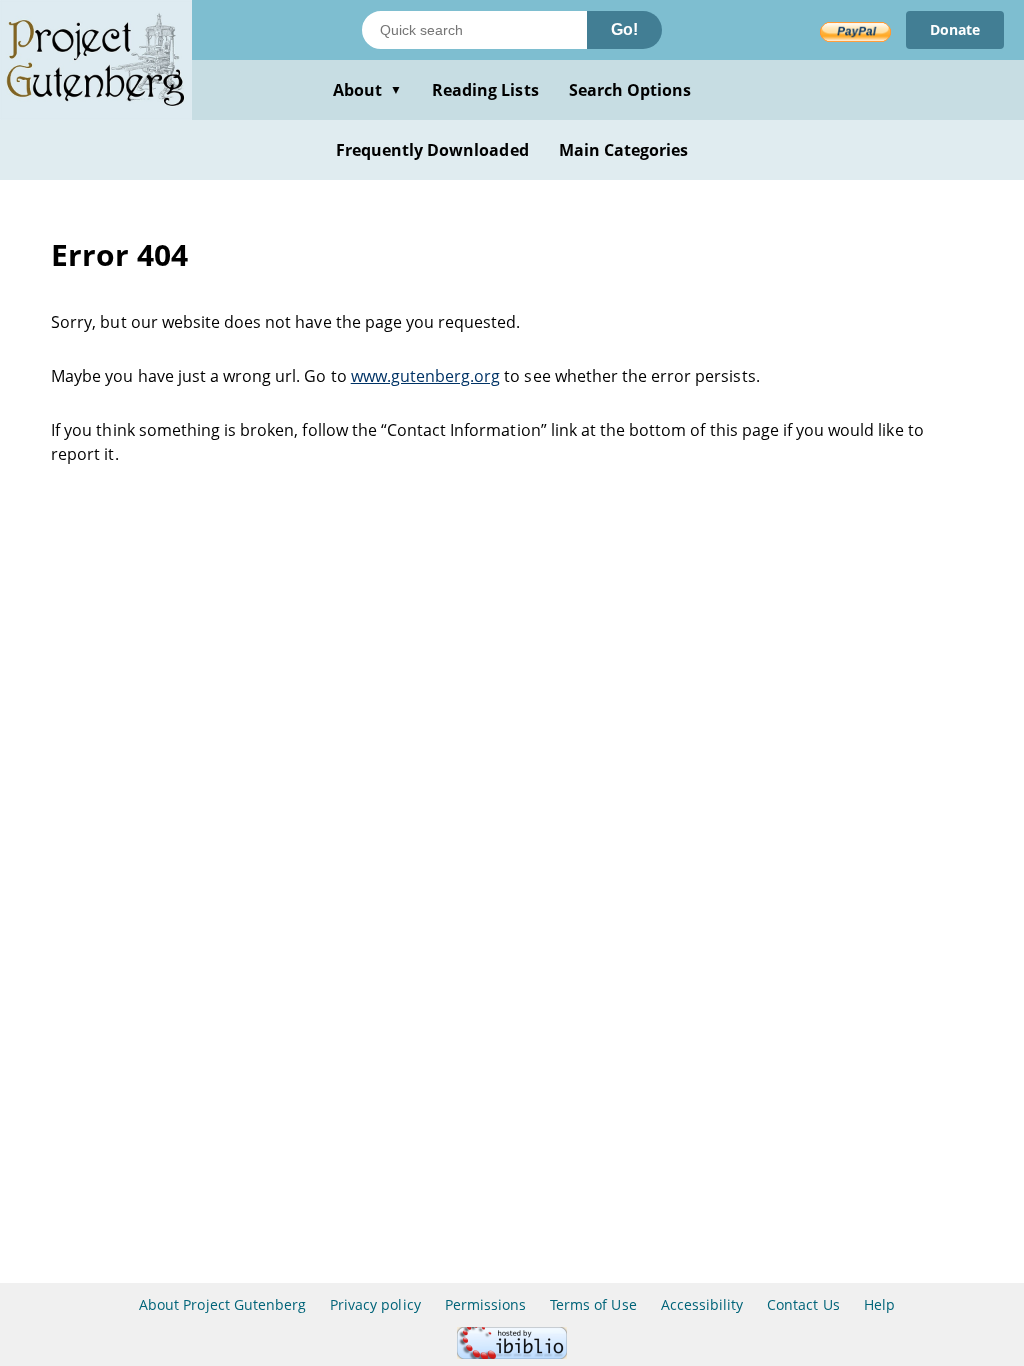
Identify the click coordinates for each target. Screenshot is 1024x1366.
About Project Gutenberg (222, 1304)
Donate (955, 29)
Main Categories (624, 150)
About (367, 90)
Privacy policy (375, 1304)
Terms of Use (593, 1304)
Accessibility (702, 1304)
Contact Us (803, 1304)
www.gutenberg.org (426, 376)
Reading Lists (485, 90)
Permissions (485, 1304)
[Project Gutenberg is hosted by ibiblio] (512, 1353)
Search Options (630, 90)
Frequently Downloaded (432, 150)
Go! (624, 29)
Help (879, 1304)
